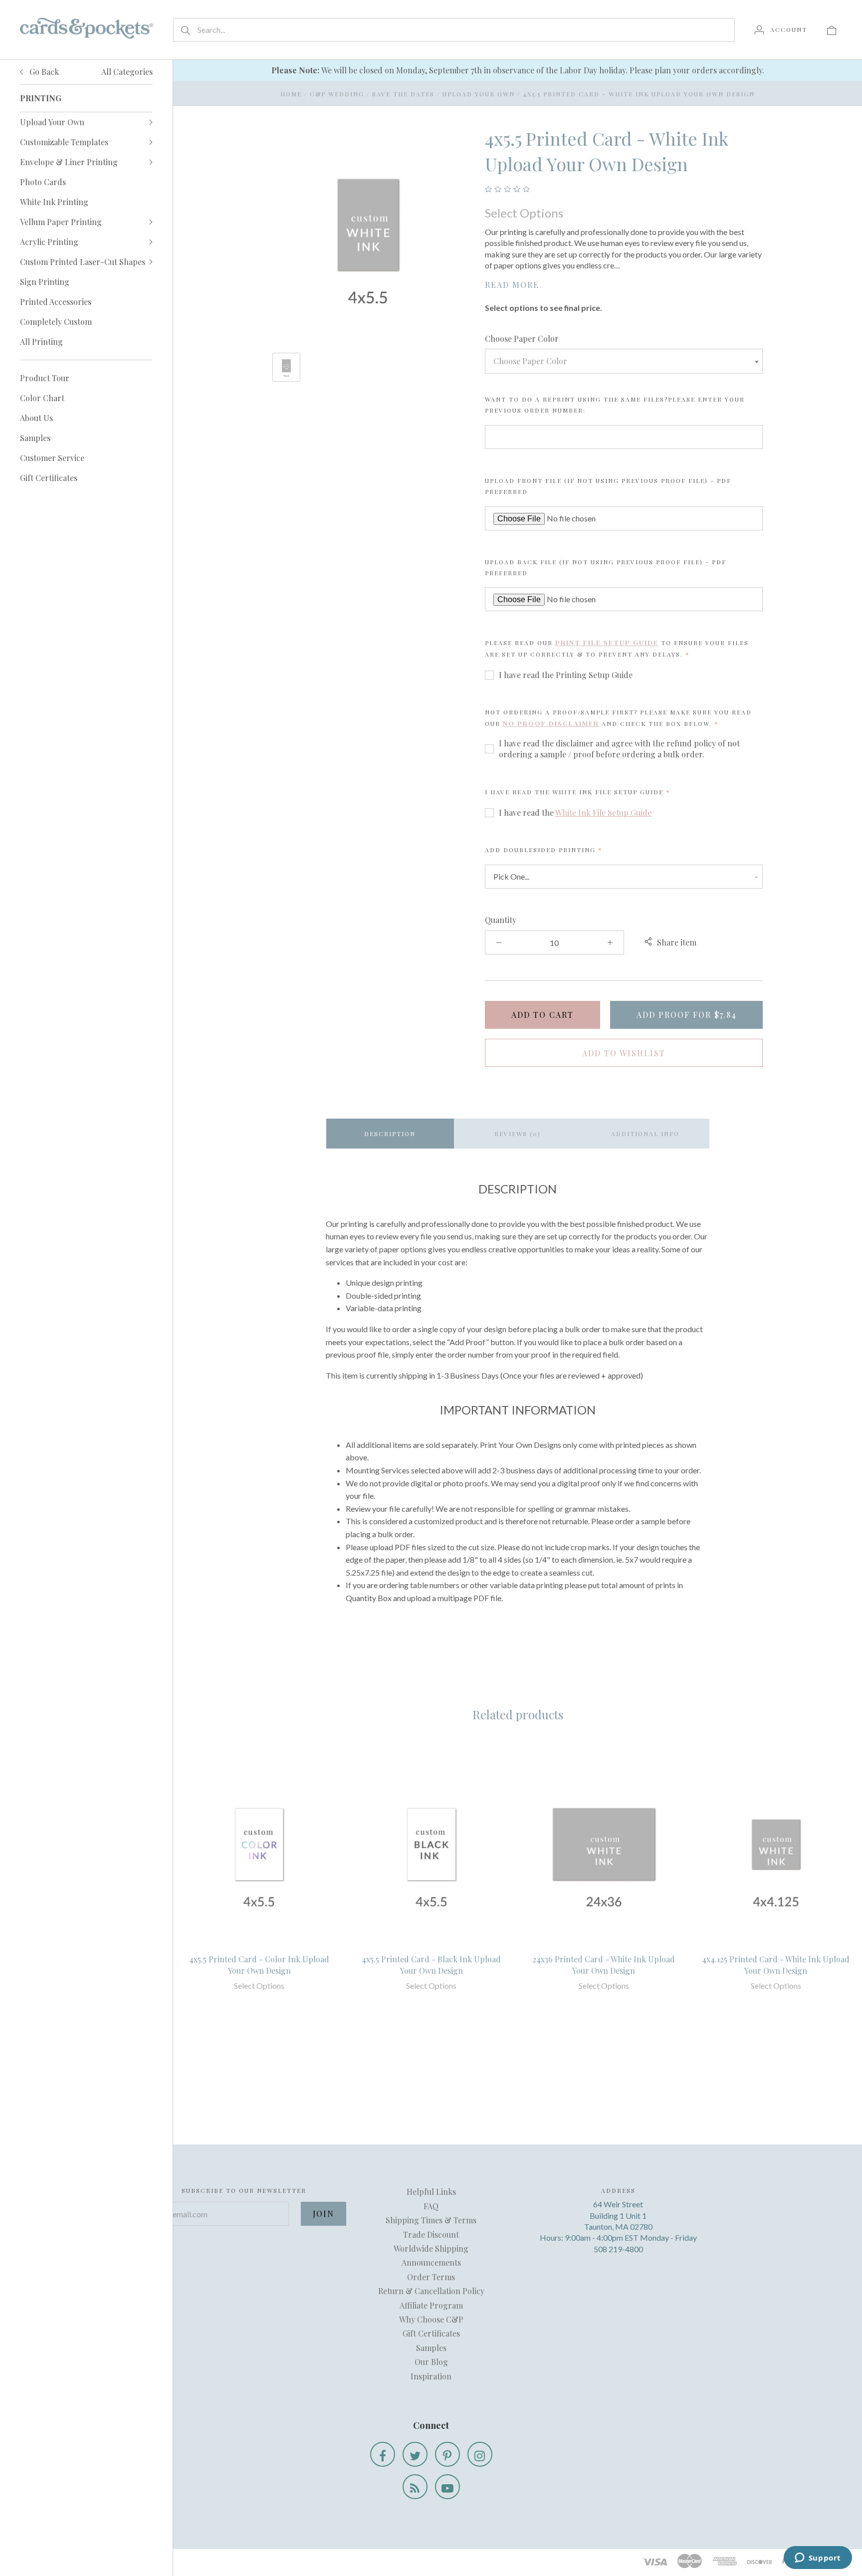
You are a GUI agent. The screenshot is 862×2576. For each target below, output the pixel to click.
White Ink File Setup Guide (603, 813)
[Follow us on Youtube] (447, 2487)
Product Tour (45, 378)
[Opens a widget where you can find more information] (818, 2559)
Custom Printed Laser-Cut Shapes (83, 262)
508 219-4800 (618, 2249)
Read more (512, 285)
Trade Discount (431, 2234)
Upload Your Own (52, 122)
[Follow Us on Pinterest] (447, 2454)
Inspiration (431, 2376)
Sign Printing (45, 282)
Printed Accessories (56, 302)
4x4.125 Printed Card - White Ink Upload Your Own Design (776, 1965)
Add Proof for (687, 1015)
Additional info (645, 1134)
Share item (677, 942)
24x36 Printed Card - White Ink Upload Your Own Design (604, 1965)
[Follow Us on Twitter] (415, 2454)
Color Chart (42, 398)
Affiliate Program (431, 2305)
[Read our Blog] (415, 2487)
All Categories (127, 72)
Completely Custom (56, 322)
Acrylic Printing (49, 242)
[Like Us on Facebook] (383, 2454)
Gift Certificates (49, 478)
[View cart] (832, 29)
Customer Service (52, 458)
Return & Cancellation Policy (431, 2291)
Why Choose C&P (431, 2319)
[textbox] (624, 361)
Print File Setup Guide (607, 642)
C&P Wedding (337, 94)
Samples (35, 438)
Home (291, 94)
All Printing (41, 342)
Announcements (431, 2262)
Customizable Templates (64, 142)
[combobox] (624, 361)
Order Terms (431, 2277)
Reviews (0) (518, 1134)
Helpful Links (431, 2192)
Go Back (43, 72)
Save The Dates (403, 94)
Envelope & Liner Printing (69, 162)
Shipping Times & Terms (431, 2220)
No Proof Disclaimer (551, 723)
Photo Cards (43, 182)
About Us (36, 418)
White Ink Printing (54, 202)
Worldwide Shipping (431, 2248)
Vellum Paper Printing (61, 222)
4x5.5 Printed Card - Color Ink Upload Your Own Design (259, 1965)
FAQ (431, 2206)
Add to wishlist (624, 1053)
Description (390, 1134)
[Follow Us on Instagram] (480, 2454)
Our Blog (431, 2362)
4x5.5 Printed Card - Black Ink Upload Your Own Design (431, 1965)
